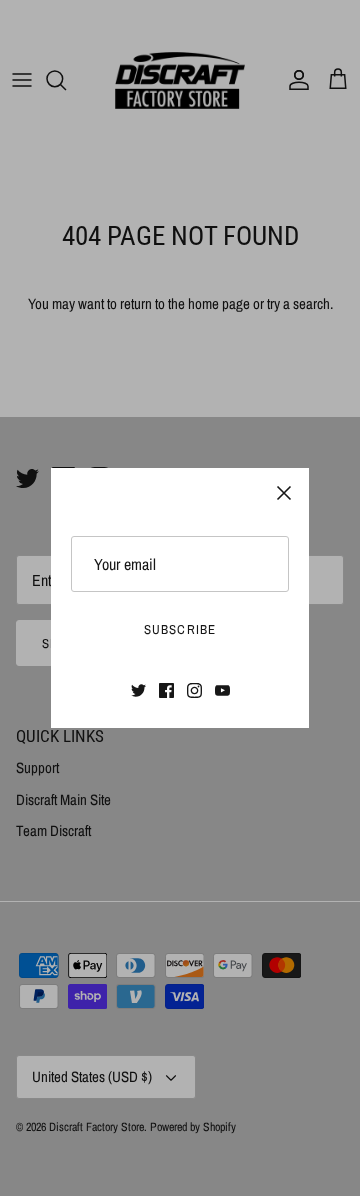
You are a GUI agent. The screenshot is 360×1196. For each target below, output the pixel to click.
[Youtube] (222, 690)
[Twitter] (138, 690)
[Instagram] (194, 690)
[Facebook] (166, 690)
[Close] (284, 493)
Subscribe (179, 629)
